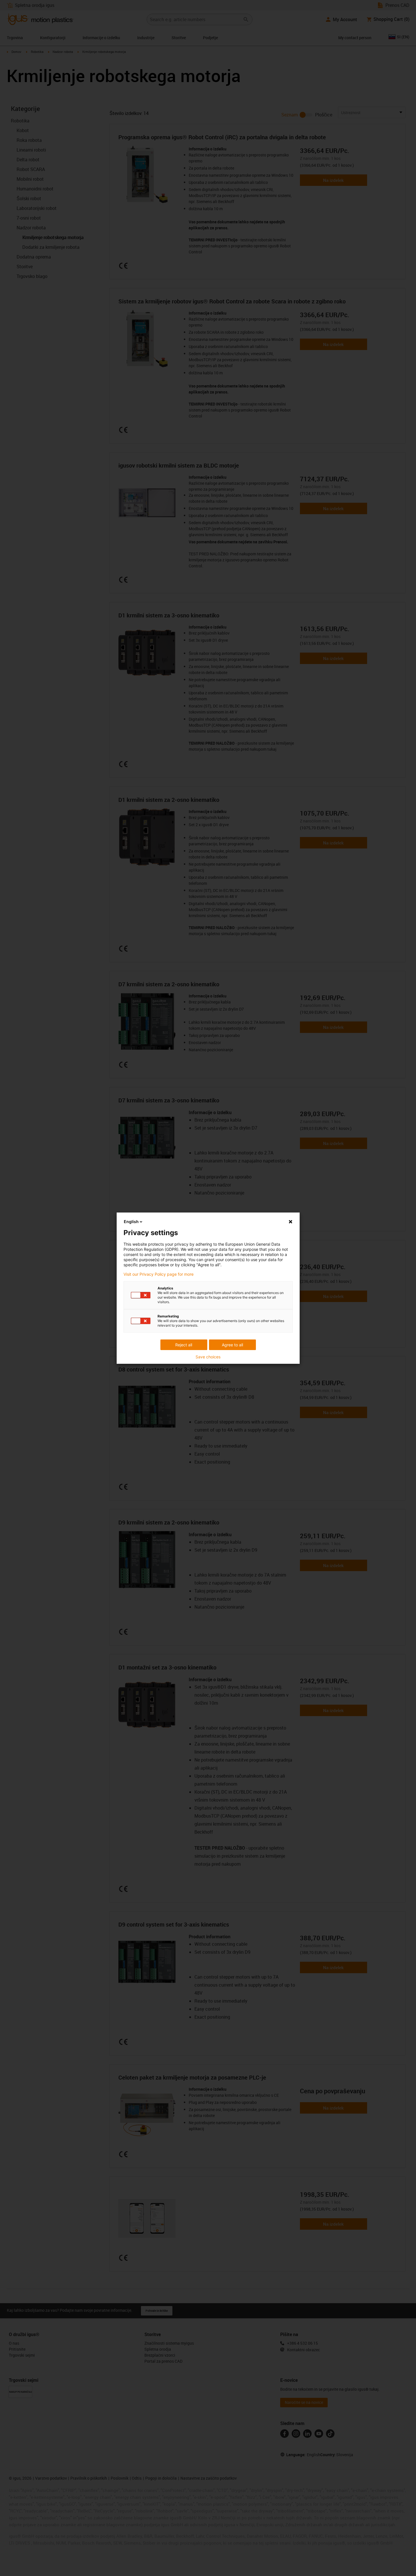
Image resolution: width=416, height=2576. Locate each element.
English (131, 1222)
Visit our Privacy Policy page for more (159, 1274)
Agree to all (232, 1345)
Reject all (184, 1345)
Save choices (208, 1357)
